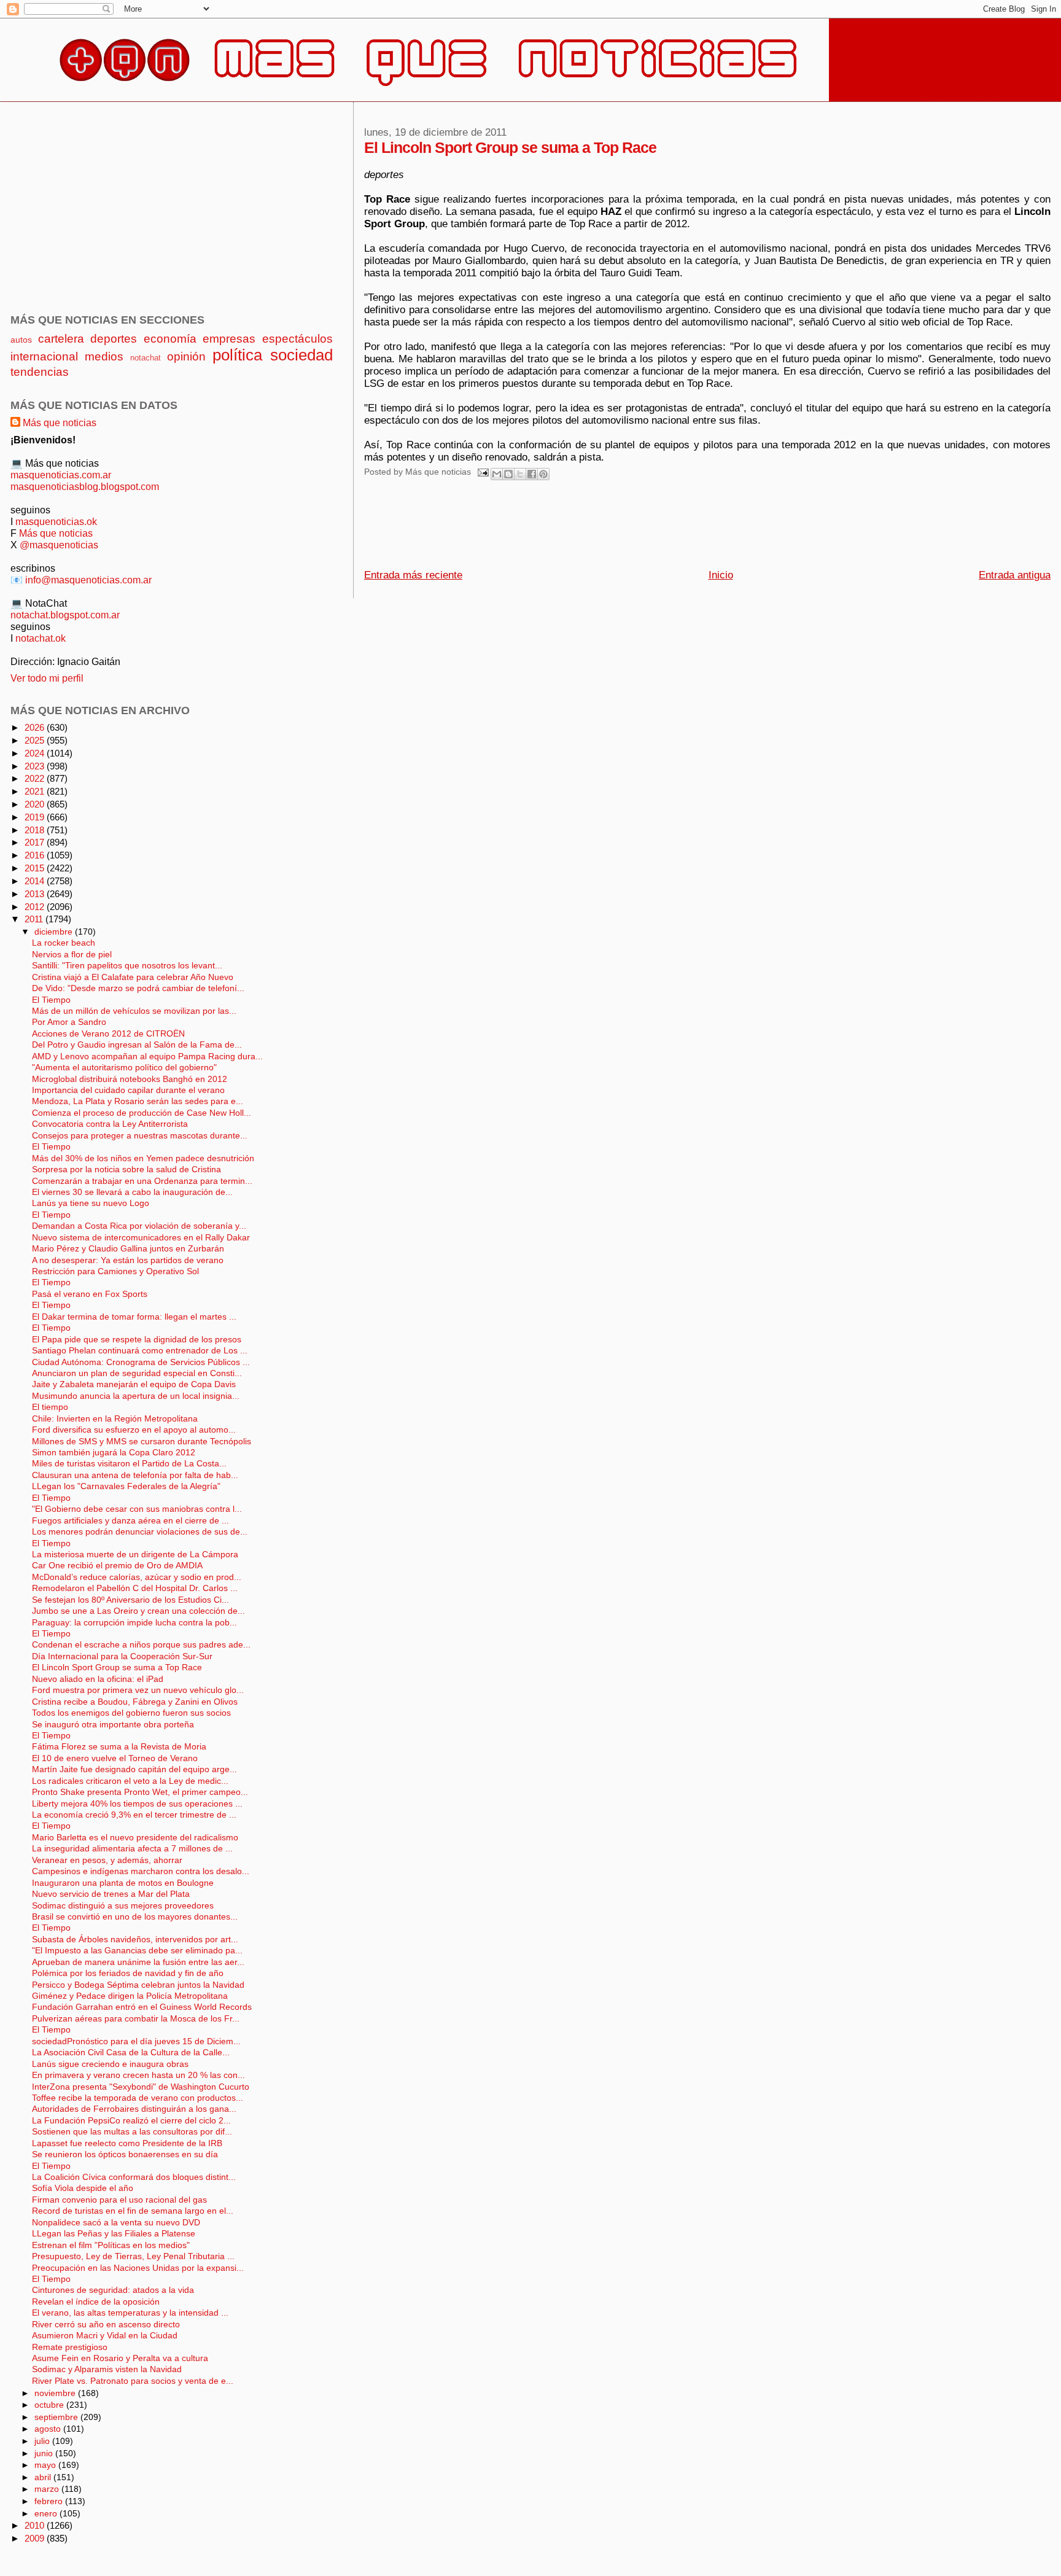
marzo (48, 2489)
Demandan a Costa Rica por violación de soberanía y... (139, 1226)
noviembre (56, 2393)
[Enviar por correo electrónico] (497, 474)
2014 (36, 881)
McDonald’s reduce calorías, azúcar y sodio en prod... (137, 1577)
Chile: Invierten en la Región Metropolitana (115, 1419)
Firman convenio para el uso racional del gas (119, 2200)
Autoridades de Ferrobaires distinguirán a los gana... (134, 2109)
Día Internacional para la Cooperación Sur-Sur (122, 1656)
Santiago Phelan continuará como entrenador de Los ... (140, 1351)
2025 (36, 740)
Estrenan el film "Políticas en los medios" (111, 2245)
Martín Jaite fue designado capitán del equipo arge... (134, 1769)
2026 (36, 727)
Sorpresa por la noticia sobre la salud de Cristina (126, 1169)
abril (44, 2477)
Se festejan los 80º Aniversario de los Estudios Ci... (130, 1600)
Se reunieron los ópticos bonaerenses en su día (125, 2154)
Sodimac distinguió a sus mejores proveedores (123, 1906)
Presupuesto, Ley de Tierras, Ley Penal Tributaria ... (133, 2256)
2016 (36, 855)
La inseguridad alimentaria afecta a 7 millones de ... (132, 1849)
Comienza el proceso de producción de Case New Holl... (142, 1113)
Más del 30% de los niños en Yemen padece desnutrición (143, 1158)
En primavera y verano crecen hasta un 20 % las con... (138, 2075)
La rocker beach (64, 943)
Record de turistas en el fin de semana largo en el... (133, 2211)
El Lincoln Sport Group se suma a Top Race (117, 1667)
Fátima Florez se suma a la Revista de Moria (119, 1747)
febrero (50, 2501)
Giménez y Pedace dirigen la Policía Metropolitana (130, 1996)
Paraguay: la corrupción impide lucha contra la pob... (134, 1623)
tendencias (40, 372)
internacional (44, 356)
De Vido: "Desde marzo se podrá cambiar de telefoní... (138, 988)
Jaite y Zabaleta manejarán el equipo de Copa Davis (134, 1384)
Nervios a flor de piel (72, 955)
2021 (36, 791)
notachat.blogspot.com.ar (65, 615)
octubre (50, 2405)
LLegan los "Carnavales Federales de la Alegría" (126, 1486)
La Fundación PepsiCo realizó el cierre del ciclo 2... (131, 2121)
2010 (36, 2525)
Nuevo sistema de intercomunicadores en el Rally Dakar (141, 1238)
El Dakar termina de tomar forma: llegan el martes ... (134, 1317)
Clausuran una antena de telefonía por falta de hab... (135, 1475)
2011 (35, 919)
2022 (36, 778)
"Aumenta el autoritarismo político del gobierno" (124, 1068)
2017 (36, 842)
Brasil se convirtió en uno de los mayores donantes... (135, 1917)
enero (47, 2513)
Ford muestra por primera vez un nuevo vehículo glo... (138, 1690)
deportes (114, 339)
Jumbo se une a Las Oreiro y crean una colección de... (138, 1611)
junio (45, 2453)
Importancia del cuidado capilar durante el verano (128, 1090)
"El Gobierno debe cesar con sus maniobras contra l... (137, 1509)
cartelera (61, 339)
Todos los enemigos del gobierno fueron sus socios (131, 1713)
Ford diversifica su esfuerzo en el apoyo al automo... (134, 1430)
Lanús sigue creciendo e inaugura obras (110, 2064)
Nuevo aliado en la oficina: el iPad (98, 1679)
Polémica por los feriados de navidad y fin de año (128, 1973)
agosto (49, 2429)
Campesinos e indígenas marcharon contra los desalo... (141, 1871)
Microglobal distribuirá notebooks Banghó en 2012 (130, 1079)
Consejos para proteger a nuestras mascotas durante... (140, 1136)
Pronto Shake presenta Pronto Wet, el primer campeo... (140, 1792)
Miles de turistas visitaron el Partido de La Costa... (129, 1464)
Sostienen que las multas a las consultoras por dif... (132, 2132)
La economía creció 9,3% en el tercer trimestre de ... (134, 1815)
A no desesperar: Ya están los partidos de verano (128, 1260)
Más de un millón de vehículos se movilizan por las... (134, 1011)
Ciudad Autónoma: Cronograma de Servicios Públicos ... (141, 1362)
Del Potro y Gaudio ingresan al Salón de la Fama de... (137, 1045)
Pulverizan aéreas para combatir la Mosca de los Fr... (136, 2019)
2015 (36, 868)
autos (21, 340)
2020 (36, 804)
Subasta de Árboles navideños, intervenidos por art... (135, 1940)
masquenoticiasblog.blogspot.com (85, 486)
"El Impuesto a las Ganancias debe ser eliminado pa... (137, 1951)
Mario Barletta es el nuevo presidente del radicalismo (135, 1838)
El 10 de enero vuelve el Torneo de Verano (115, 1758)
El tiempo (50, 1407)
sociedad (301, 355)
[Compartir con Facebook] (532, 474)
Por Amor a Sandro (69, 1022)
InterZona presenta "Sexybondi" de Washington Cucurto (141, 2087)
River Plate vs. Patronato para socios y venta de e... (133, 2381)
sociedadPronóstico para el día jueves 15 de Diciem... (136, 2041)
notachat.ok (41, 638)
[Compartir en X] (520, 474)
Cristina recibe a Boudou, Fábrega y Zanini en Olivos (135, 1702)
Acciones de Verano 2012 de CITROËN (108, 1034)
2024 (36, 753)
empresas (229, 339)
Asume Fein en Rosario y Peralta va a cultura (120, 2358)
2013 (36, 894)
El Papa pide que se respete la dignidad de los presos (137, 1340)
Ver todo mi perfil (47, 678)
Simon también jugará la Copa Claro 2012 (114, 1453)
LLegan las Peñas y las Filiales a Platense (114, 2234)
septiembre (57, 2417)
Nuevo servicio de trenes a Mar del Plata (111, 1894)
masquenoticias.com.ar (61, 475)
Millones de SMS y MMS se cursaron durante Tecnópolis (142, 1442)
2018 (36, 830)
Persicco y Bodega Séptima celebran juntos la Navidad (138, 1985)
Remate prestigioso (70, 2347)
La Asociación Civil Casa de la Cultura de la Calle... (131, 2053)
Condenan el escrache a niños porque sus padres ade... (141, 1645)
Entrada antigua (1015, 575)
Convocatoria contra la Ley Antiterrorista (110, 1124)
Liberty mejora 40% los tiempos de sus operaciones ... (137, 1804)
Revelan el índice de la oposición (96, 2302)
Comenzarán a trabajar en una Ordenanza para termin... (142, 1181)
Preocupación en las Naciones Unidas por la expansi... (138, 2268)
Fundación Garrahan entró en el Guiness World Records (142, 2007)
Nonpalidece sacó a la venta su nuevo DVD (116, 2223)
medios (104, 356)
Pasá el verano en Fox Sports (90, 1294)
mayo (46, 2465)
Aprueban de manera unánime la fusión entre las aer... (138, 1962)
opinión (186, 356)
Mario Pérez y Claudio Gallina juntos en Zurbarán (128, 1249)
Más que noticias (60, 422)
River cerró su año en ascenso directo (106, 2325)
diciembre (55, 932)
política (237, 355)
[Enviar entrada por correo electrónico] (482, 472)
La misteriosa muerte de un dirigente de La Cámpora (135, 1555)
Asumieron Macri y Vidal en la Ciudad (105, 2336)
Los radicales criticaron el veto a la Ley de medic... (130, 1781)
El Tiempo (51, 1000)
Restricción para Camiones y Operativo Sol (115, 1271)
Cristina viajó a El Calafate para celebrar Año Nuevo (133, 977)
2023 (36, 766)
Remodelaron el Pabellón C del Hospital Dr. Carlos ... (135, 1588)
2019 (36, 817)
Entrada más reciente (413, 575)
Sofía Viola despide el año (83, 2188)
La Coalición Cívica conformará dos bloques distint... (134, 2177)
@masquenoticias (59, 545)
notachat (146, 358)
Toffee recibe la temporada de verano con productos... (138, 2098)
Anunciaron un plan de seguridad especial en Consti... (137, 1373)
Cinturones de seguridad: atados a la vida (113, 2290)
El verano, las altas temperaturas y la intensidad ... (130, 2313)
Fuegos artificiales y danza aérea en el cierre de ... (130, 1521)
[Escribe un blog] (508, 474)
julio (43, 2441)
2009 (36, 2538)
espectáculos (297, 339)
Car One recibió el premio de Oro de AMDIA (117, 1566)
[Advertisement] (588, 528)
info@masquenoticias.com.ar (88, 580)
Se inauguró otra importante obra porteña (113, 1725)
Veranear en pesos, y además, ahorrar (107, 1860)
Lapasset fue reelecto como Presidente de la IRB (127, 2143)
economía (170, 339)
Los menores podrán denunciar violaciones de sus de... (140, 1532)
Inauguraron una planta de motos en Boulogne (123, 1883)
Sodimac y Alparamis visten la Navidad (107, 2369)
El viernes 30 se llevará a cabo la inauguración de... (132, 1192)
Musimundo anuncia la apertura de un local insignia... (136, 1396)
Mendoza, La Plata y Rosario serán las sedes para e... (138, 1101)
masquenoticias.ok (56, 521)
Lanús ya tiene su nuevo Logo (91, 1203)
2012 (36, 907)
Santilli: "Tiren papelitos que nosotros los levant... (127, 966)
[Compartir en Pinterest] (543, 474)
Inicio (721, 575)
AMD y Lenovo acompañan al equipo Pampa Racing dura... (147, 1056)
